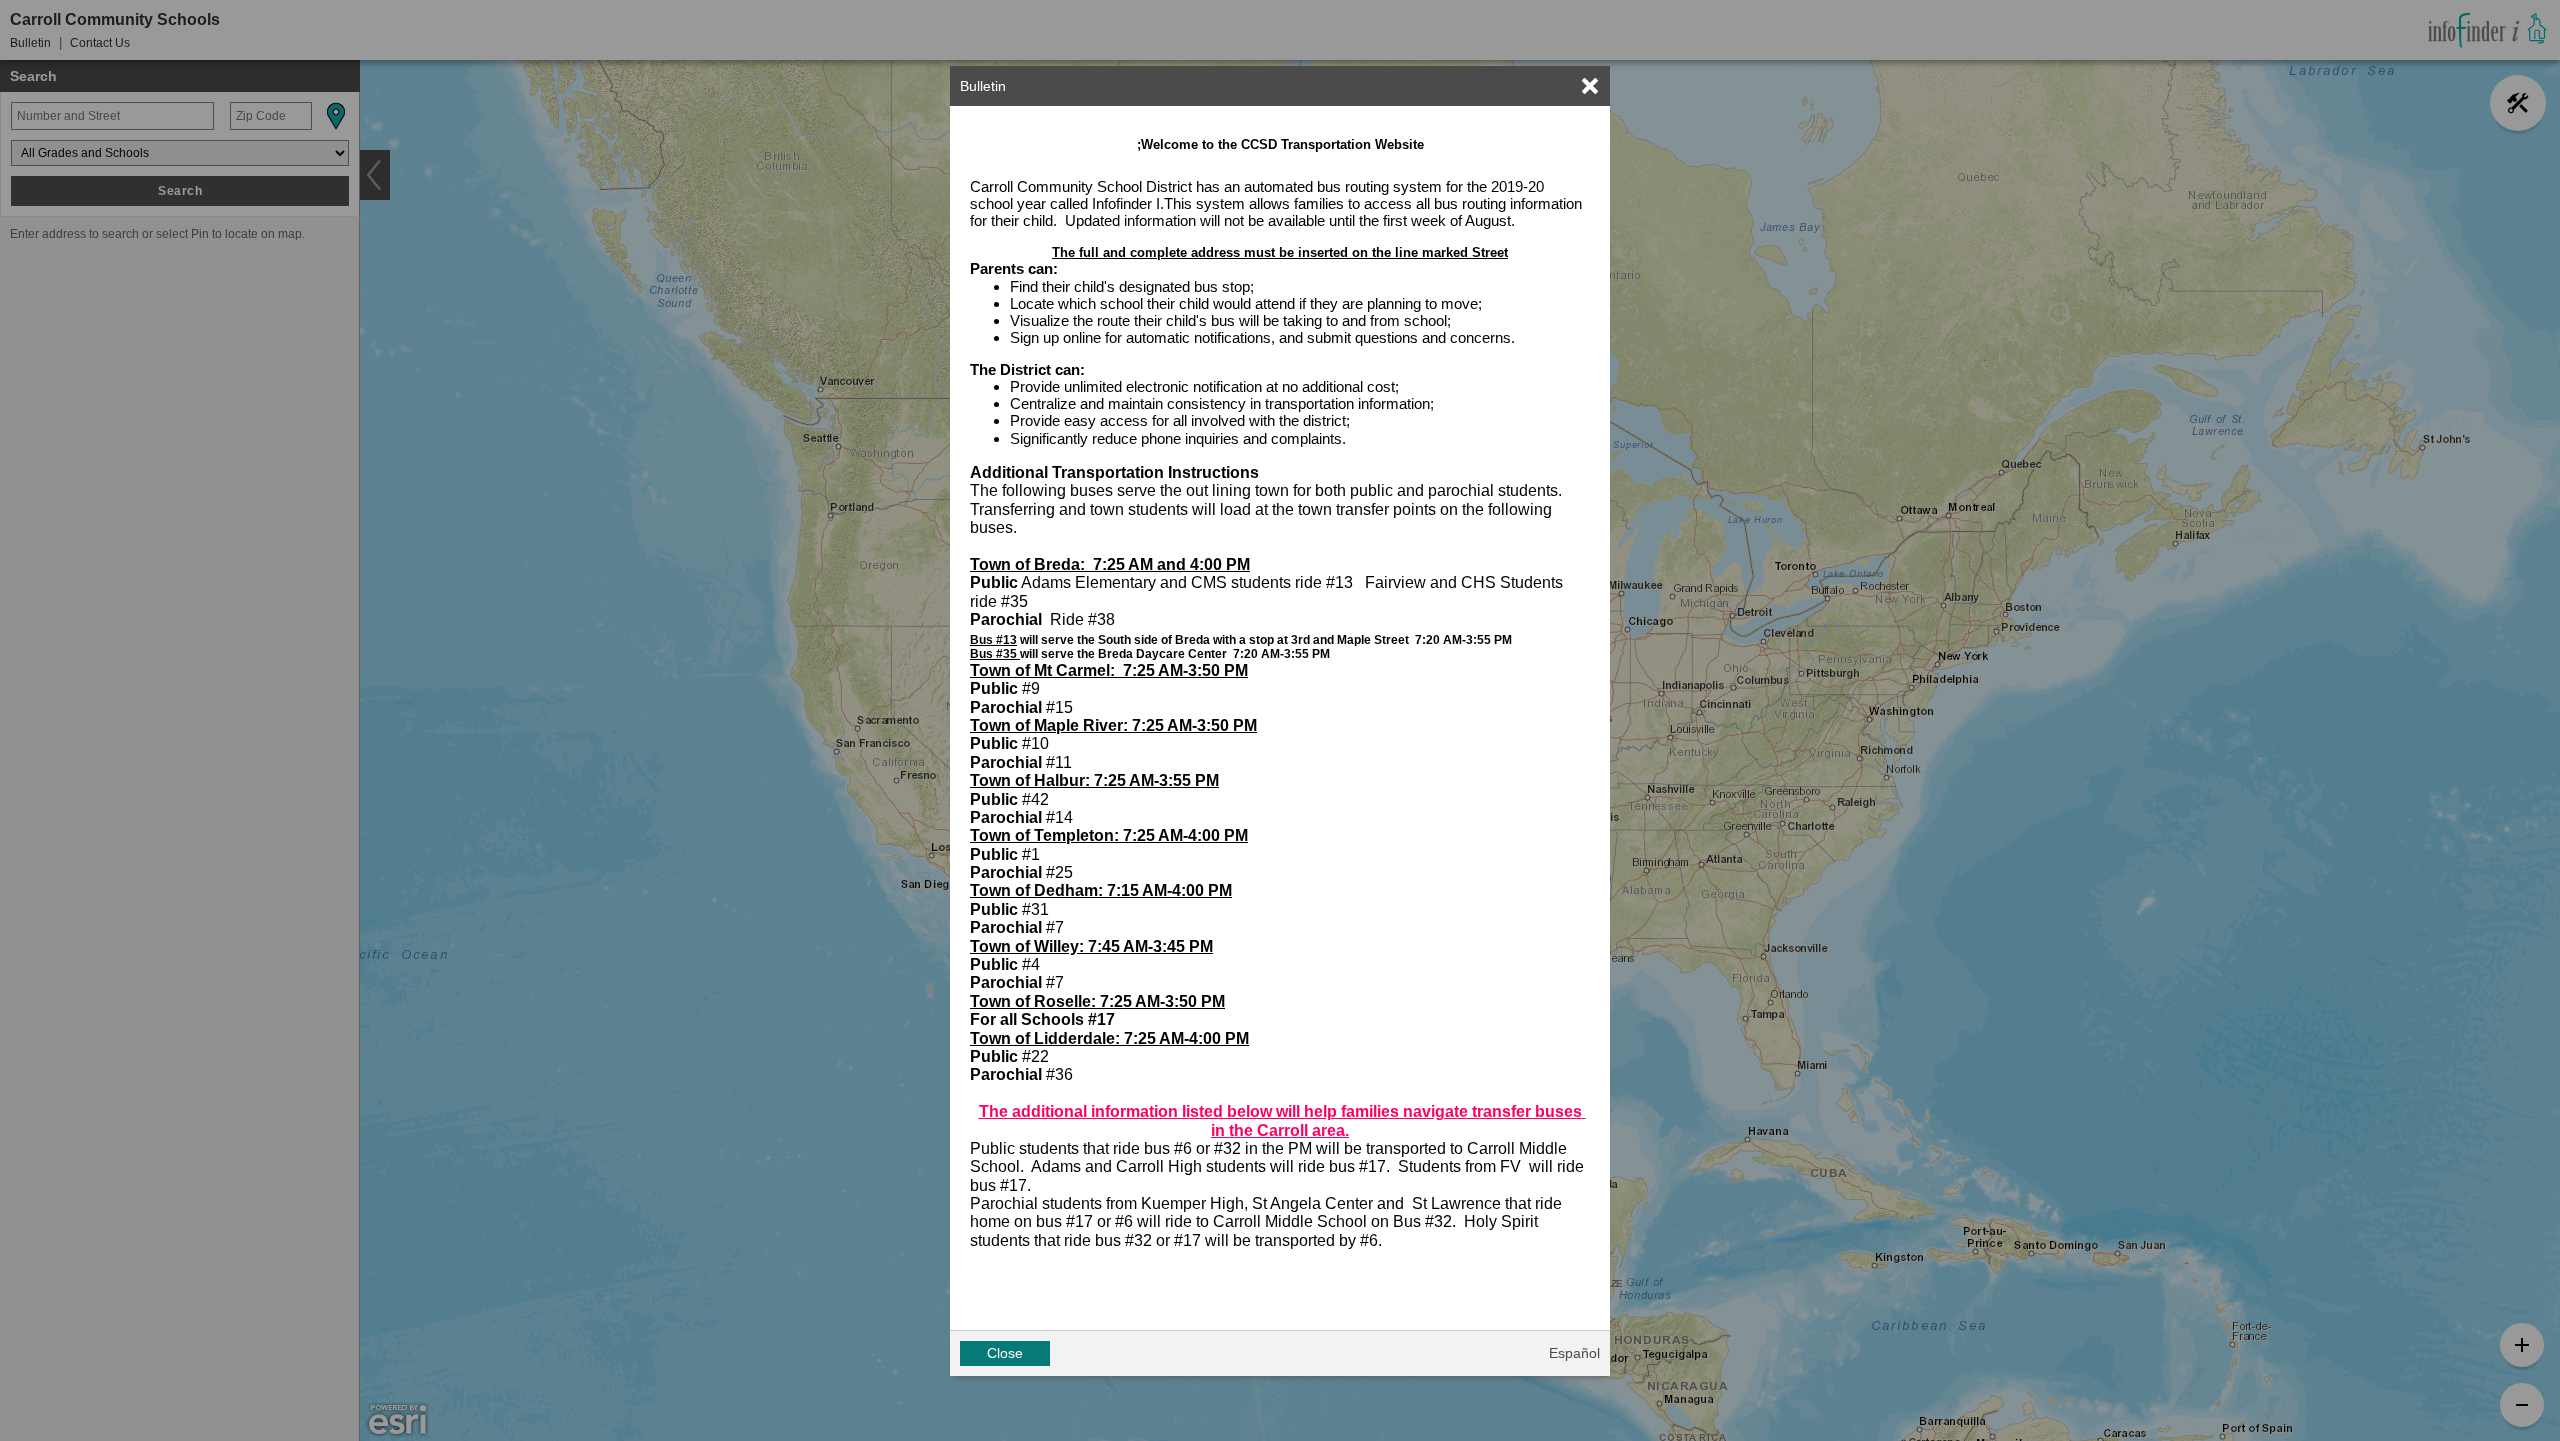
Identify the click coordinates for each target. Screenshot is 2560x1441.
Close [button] (1005, 1353)
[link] (1590, 86)
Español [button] (1574, 1353)
